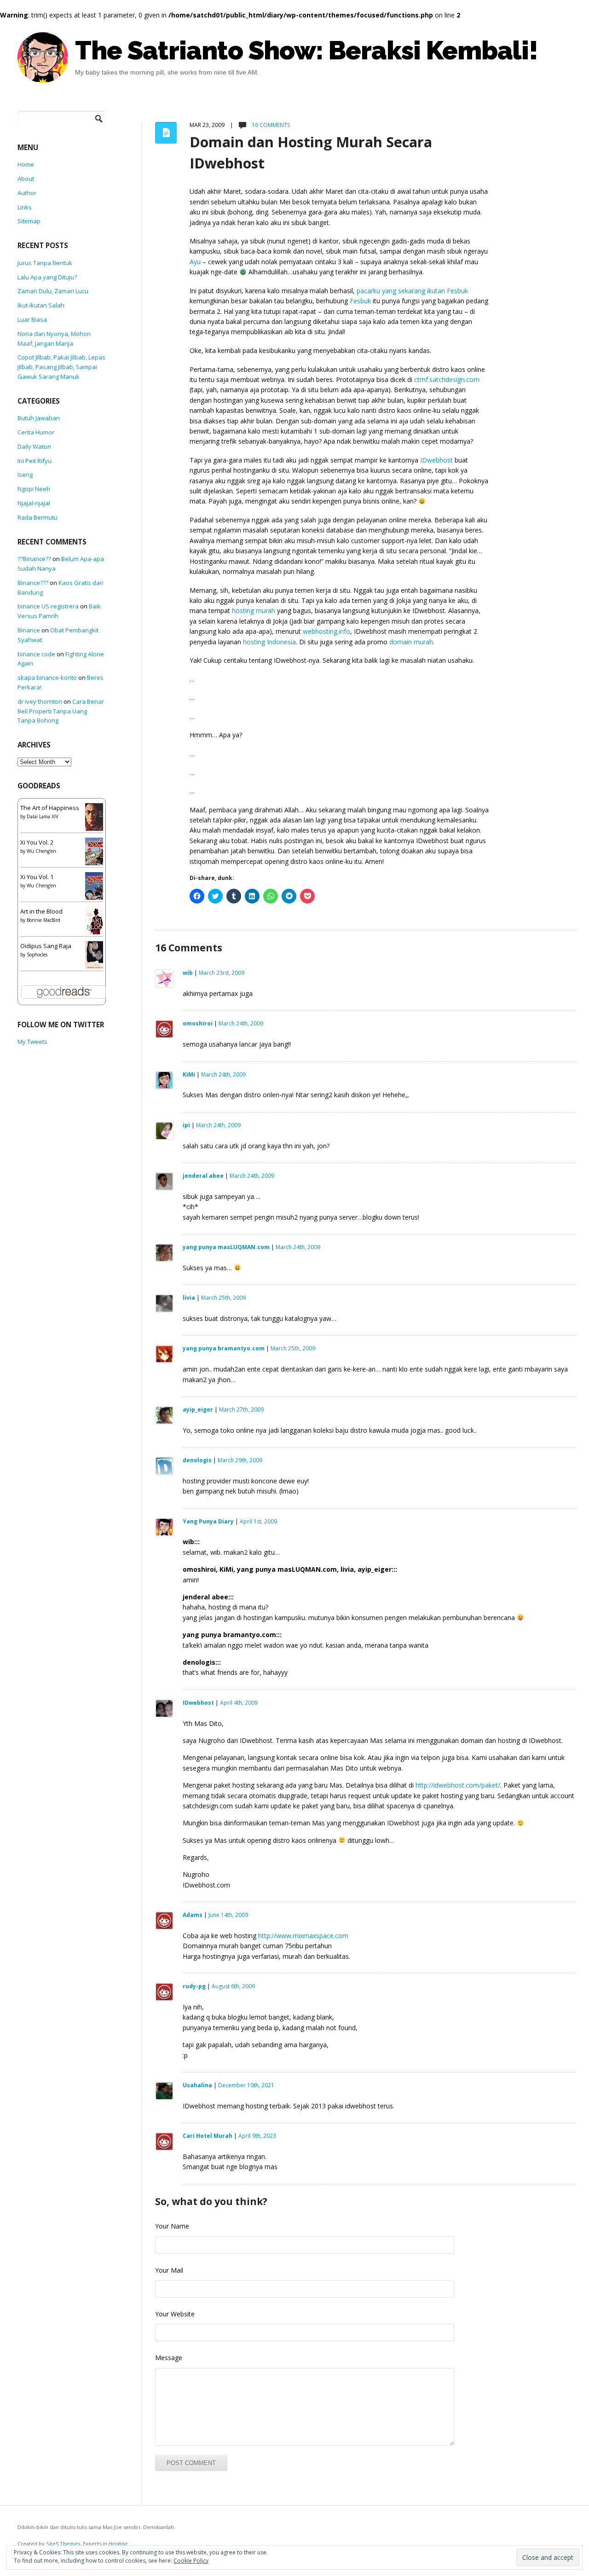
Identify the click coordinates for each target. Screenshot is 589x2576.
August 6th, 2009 (233, 1986)
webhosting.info (326, 631)
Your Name (172, 2226)
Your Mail (169, 2270)
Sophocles (37, 955)
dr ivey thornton (40, 701)
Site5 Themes (63, 2544)
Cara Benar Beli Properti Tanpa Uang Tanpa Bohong (61, 711)
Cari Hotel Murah (208, 2136)
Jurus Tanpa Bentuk (45, 263)
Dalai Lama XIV (43, 816)
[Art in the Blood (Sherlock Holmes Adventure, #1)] (96, 923)
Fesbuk (360, 301)
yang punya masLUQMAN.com (226, 1247)
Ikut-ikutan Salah (41, 305)
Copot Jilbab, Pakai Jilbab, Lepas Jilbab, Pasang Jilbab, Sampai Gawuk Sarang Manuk (61, 367)
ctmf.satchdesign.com (447, 379)
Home (26, 164)
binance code (36, 654)
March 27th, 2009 (241, 1410)
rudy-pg (194, 1986)
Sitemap (29, 221)
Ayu (195, 262)
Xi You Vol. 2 (37, 842)
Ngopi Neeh (34, 489)
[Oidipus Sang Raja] (97, 956)
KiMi (189, 1074)
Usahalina (197, 2085)
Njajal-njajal (34, 503)
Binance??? (33, 583)
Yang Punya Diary (208, 1521)
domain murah (411, 642)
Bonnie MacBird (43, 920)
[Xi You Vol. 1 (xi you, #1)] (96, 889)
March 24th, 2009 (241, 1023)
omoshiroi (198, 1023)
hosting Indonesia (269, 642)
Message (169, 2358)
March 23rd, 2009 (222, 973)
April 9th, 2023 (257, 2136)
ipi (186, 1125)
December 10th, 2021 (246, 2085)
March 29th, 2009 (240, 1460)
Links (25, 207)
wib (188, 973)
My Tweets (32, 1042)
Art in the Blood (41, 911)
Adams (193, 1915)
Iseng (25, 475)
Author (27, 193)
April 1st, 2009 (258, 1521)
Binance (29, 630)
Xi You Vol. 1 (37, 877)
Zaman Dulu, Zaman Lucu (53, 291)
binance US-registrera (48, 606)
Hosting (118, 2544)
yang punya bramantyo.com (224, 1348)
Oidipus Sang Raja (46, 946)
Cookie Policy (191, 2561)
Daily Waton (34, 446)
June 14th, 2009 (228, 1915)
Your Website (175, 2314)
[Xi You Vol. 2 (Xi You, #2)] (96, 854)
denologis (197, 1460)
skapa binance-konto (47, 677)
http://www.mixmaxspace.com (303, 1936)
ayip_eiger (198, 1410)
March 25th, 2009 (223, 1298)
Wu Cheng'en (41, 851)
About (26, 179)
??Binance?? (34, 559)
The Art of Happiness (50, 808)
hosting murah (254, 611)
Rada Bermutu (38, 517)
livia (189, 1298)
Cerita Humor (36, 432)
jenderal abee (203, 1176)
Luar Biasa (32, 319)
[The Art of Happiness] (97, 820)
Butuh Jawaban (39, 418)
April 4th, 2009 (239, 1703)
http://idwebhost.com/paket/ (458, 1785)
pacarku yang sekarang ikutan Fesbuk (412, 291)
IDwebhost (436, 460)
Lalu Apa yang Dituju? (47, 277)
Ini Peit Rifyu (35, 461)
